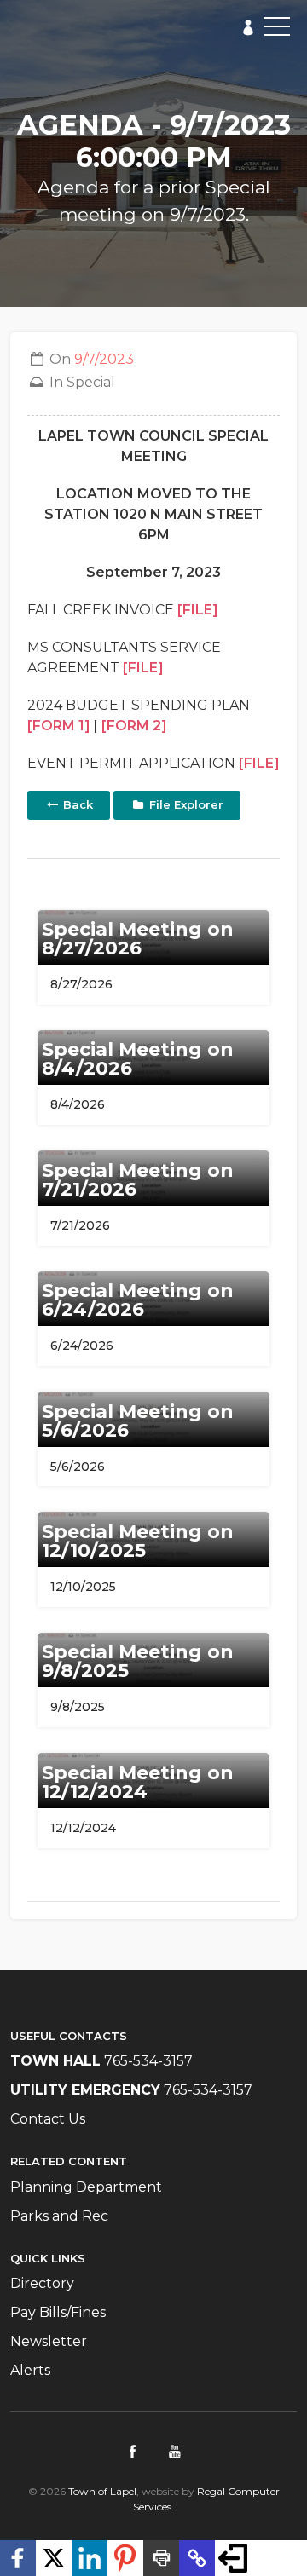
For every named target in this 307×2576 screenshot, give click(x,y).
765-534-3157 (148, 2061)
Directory (42, 2283)
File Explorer (185, 804)
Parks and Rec (59, 2216)
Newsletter (49, 2341)
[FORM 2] (134, 726)
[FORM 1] (59, 726)
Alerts (30, 2370)
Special (91, 382)
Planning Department (86, 2187)
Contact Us (48, 2119)
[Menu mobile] (277, 30)
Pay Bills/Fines (58, 2312)
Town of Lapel (102, 2491)
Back (76, 804)
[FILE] (198, 610)
